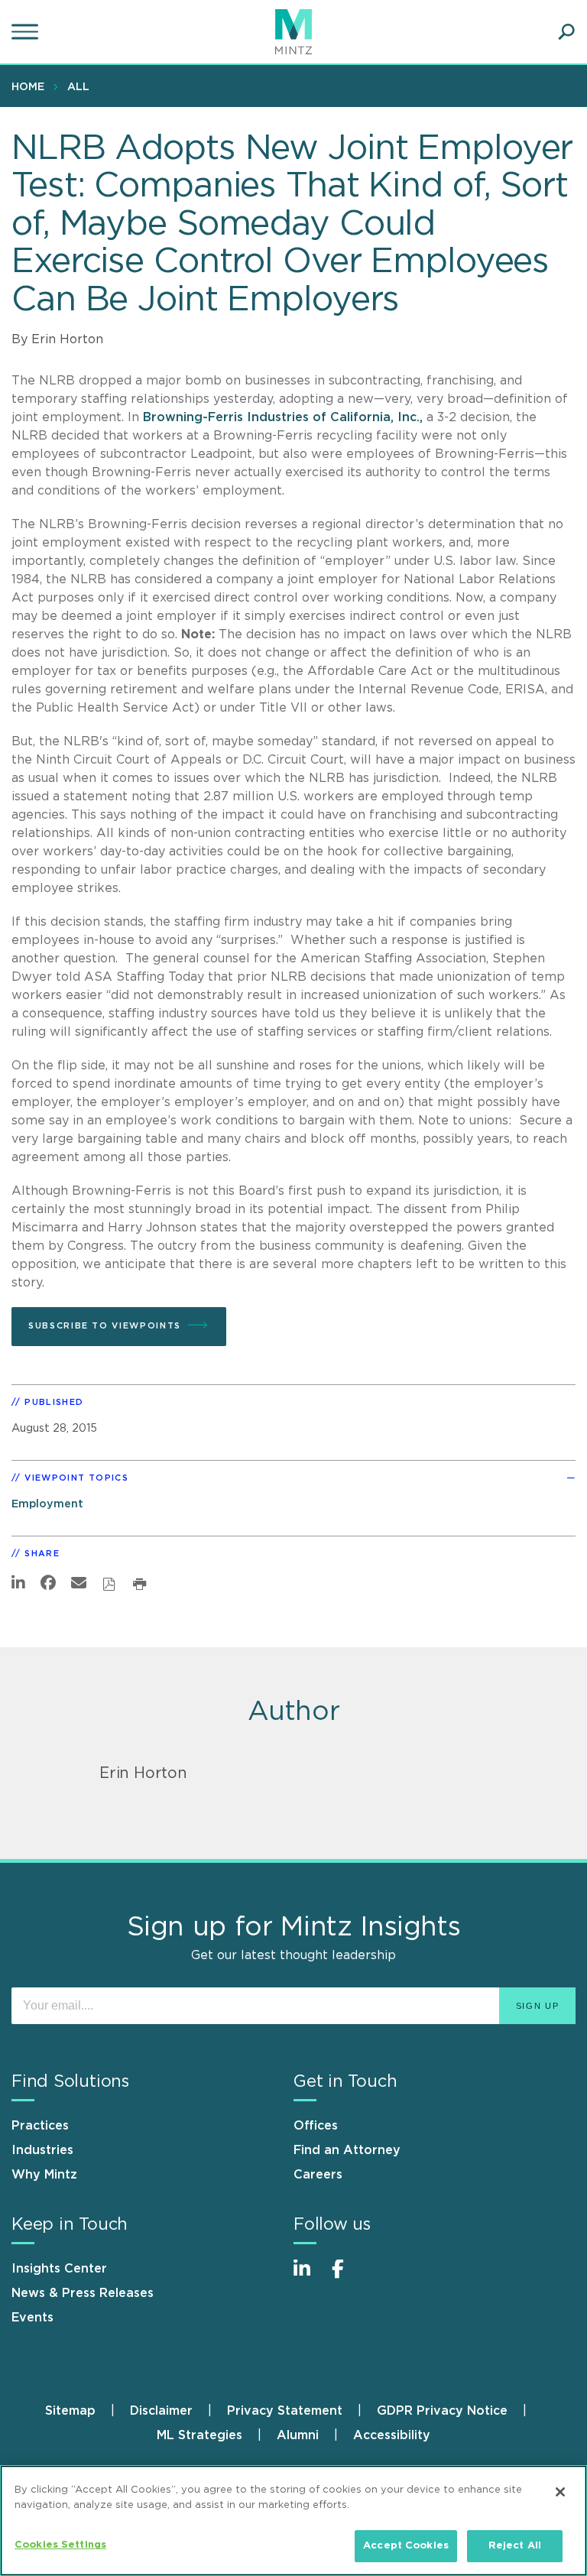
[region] (293, 2521)
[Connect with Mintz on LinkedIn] (309, 2277)
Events (32, 2318)
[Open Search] (566, 32)
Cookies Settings (60, 2545)
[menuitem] (32, 86)
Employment (47, 1504)
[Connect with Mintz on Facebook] (347, 2277)
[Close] (560, 2492)
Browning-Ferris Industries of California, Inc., (285, 417)
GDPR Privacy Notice (442, 2411)
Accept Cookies (406, 2546)
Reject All (515, 2546)
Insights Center (59, 2269)
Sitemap (70, 2411)
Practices (40, 2126)
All (78, 87)
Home (28, 87)
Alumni (298, 2435)
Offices (316, 2126)
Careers (318, 2175)
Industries (42, 2150)
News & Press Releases (83, 2293)
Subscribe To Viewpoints (105, 1326)
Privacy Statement (285, 2411)
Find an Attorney (347, 2150)
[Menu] (27, 32)
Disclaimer (161, 2411)
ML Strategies (199, 2435)
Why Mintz (44, 2175)
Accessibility (392, 2435)
